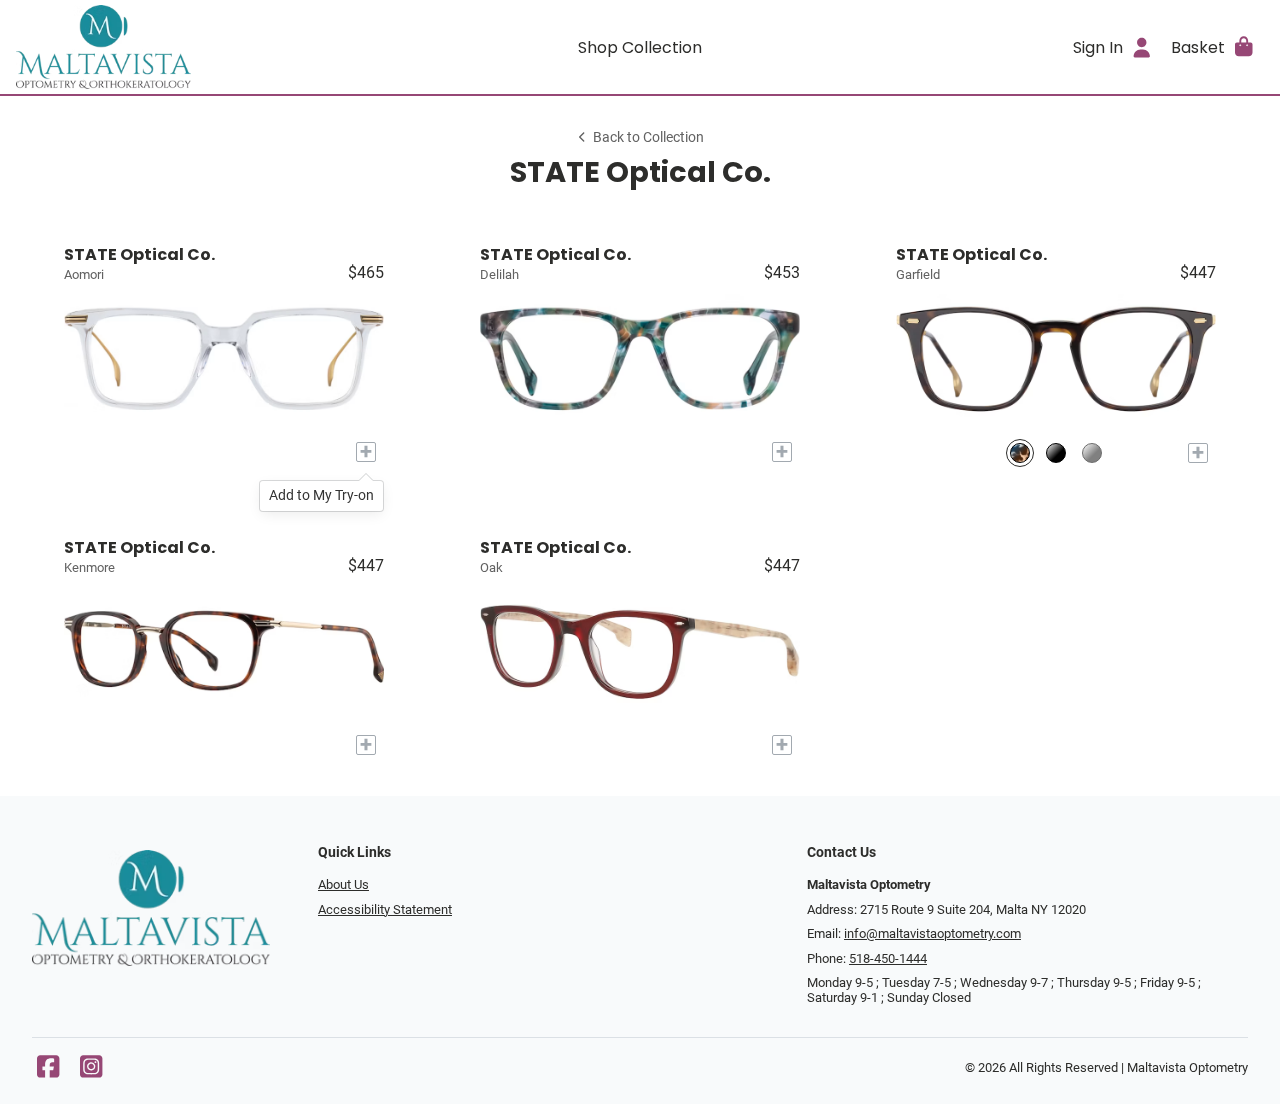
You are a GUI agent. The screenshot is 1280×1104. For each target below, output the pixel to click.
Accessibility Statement (385, 909)
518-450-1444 (888, 958)
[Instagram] (91, 1071)
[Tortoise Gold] (1020, 452)
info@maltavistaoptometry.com (932, 933)
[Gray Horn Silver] (1092, 452)
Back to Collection (648, 137)
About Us (343, 884)
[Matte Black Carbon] (1056, 452)
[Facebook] (48, 1071)
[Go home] (172, 47)
